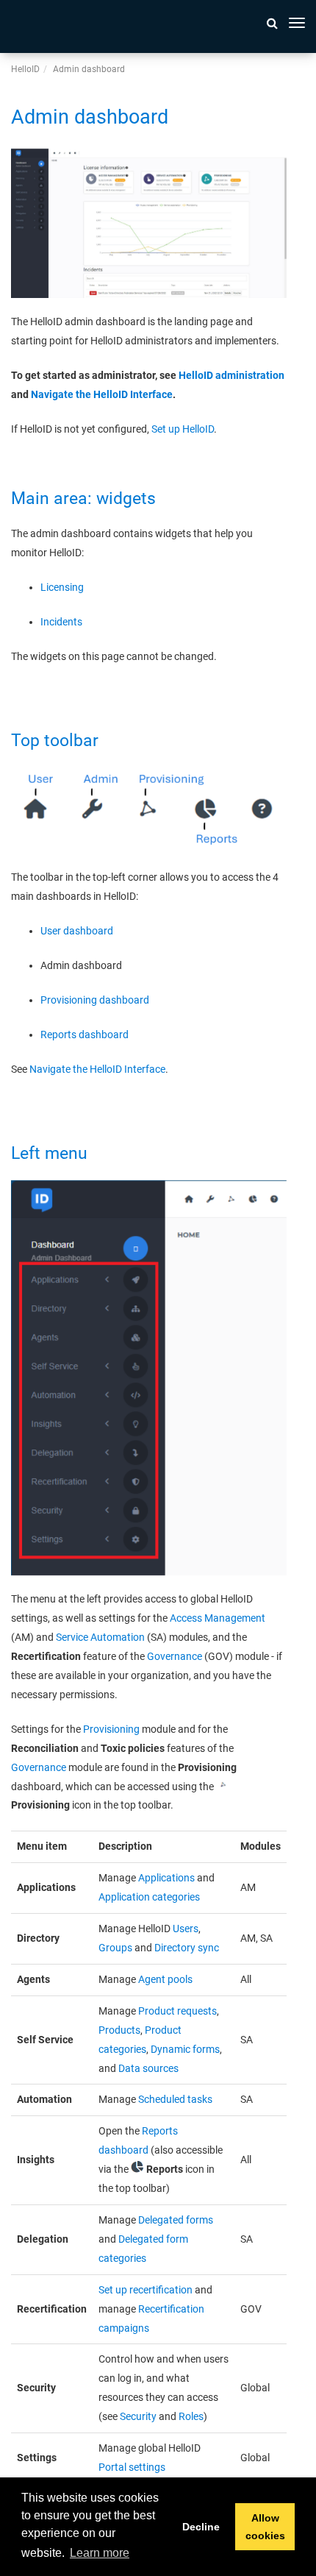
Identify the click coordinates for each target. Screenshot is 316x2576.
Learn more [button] (100, 2553)
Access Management (218, 1618)
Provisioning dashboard (95, 1000)
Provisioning (111, 1729)
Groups (115, 1948)
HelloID (25, 69)
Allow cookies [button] (265, 2527)
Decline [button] (201, 2527)
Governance (175, 1656)
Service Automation (100, 1637)
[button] (272, 23)
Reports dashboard (85, 1035)
